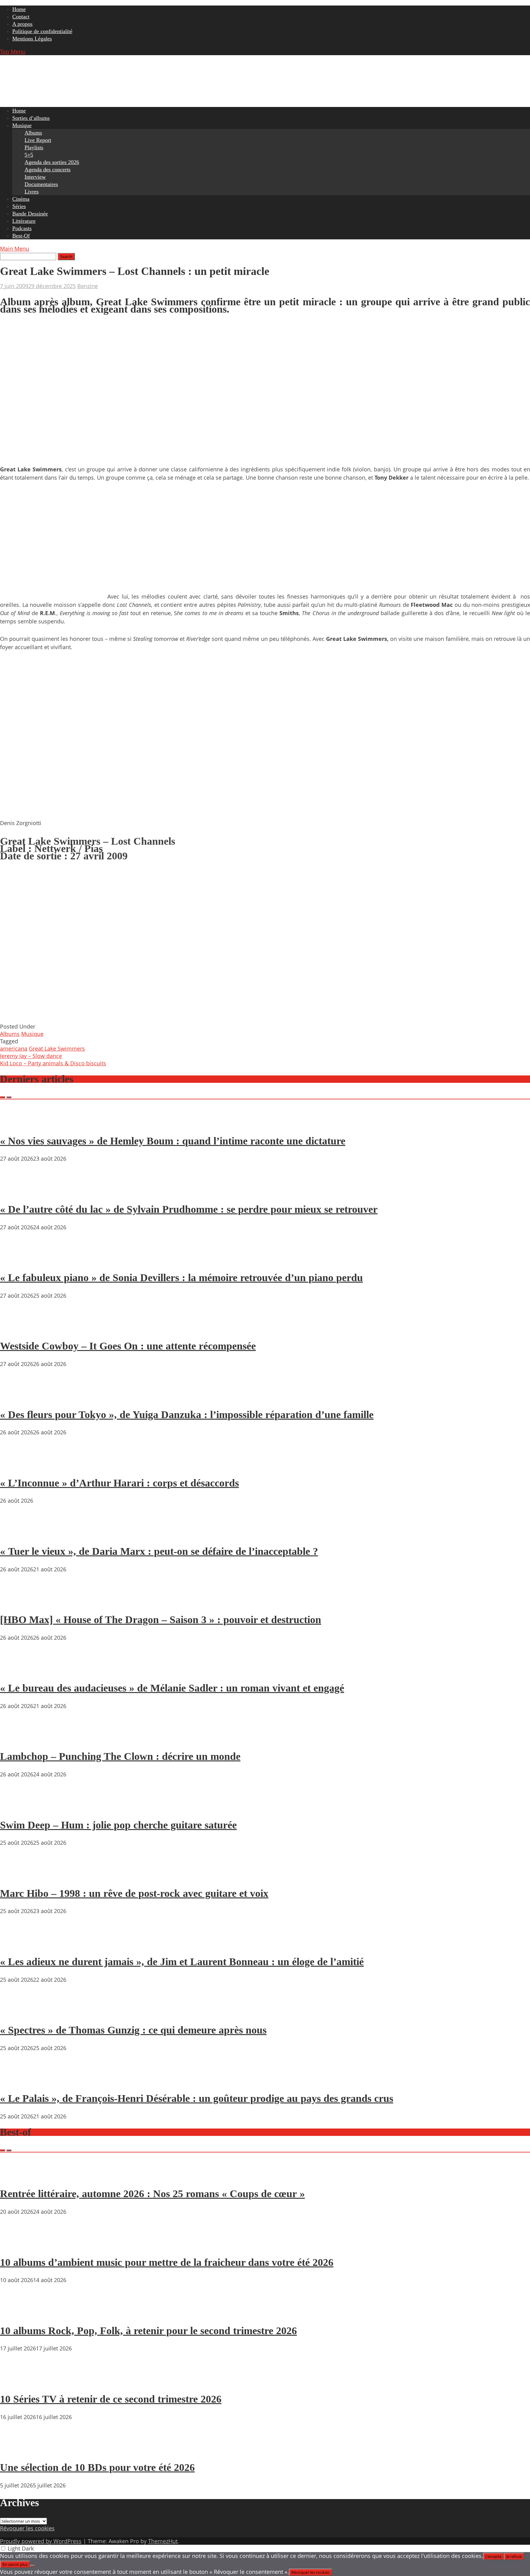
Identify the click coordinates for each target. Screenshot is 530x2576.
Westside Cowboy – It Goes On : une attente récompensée (128, 1346)
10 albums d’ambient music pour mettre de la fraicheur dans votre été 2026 (167, 2262)
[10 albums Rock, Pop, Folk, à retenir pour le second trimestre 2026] (18, 2313)
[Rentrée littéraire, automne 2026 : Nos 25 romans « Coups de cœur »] (18, 2176)
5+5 (29, 155)
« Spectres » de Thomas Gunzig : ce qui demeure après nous (133, 2030)
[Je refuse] (33, 2566)
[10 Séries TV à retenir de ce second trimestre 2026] (18, 2381)
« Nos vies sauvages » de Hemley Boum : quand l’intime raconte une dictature (173, 1141)
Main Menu (15, 249)
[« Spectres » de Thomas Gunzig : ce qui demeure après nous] (18, 2013)
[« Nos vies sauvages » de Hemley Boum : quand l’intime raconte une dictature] (18, 1123)
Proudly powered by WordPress (41, 2541)
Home (19, 9)
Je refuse (514, 2556)
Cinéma (21, 199)
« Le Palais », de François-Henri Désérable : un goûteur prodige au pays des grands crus (197, 2098)
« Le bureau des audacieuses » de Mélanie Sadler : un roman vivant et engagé (172, 1688)
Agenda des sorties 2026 (52, 162)
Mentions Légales (32, 39)
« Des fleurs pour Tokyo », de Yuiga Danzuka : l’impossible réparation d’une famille (187, 1415)
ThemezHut (163, 2541)
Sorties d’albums (31, 118)
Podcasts (22, 228)
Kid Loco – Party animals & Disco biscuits (53, 1063)
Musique (22, 125)
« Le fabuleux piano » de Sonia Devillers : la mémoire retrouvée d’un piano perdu (181, 1278)
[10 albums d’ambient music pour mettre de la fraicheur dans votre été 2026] (18, 2245)
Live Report (38, 140)
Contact (21, 17)
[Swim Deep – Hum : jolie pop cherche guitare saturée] (18, 1807)
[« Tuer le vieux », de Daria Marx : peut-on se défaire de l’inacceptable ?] (18, 1534)
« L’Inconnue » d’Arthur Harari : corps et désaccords (119, 1483)
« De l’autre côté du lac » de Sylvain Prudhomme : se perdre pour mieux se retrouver (189, 1209)
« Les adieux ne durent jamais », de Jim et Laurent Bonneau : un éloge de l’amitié (182, 1962)
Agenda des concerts (48, 169)
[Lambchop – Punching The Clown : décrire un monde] (18, 1739)
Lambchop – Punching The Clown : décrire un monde (120, 1756)
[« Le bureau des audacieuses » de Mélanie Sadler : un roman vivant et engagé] (18, 1671)
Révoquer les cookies (27, 2528)
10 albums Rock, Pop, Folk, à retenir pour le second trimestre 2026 (148, 2331)
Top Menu (13, 51)
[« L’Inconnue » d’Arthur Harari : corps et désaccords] (18, 1465)
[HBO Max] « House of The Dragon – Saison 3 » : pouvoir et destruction (161, 1620)
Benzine (88, 286)
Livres (32, 192)
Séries (19, 206)
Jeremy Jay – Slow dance (31, 1056)
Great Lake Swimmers (57, 1048)
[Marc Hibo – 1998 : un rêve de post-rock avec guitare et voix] (18, 1876)
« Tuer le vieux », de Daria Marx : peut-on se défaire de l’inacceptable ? (159, 1551)
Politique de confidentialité (42, 31)
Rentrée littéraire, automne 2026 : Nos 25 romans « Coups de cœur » (152, 2194)
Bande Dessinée (30, 214)
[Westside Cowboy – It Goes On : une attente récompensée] (18, 1329)
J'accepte (494, 2556)
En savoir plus (15, 2564)
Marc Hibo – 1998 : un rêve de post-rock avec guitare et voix (134, 1893)
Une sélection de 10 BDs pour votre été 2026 (97, 2467)
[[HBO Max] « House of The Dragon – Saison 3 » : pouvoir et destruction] (18, 1602)
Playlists (34, 147)
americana (14, 1048)
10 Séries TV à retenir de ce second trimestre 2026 (111, 2399)
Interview (35, 177)
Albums (33, 133)
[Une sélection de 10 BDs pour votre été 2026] (18, 2450)
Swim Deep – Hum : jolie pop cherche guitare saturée (118, 1825)
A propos (22, 24)
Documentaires (41, 184)
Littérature (24, 221)
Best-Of (21, 236)
